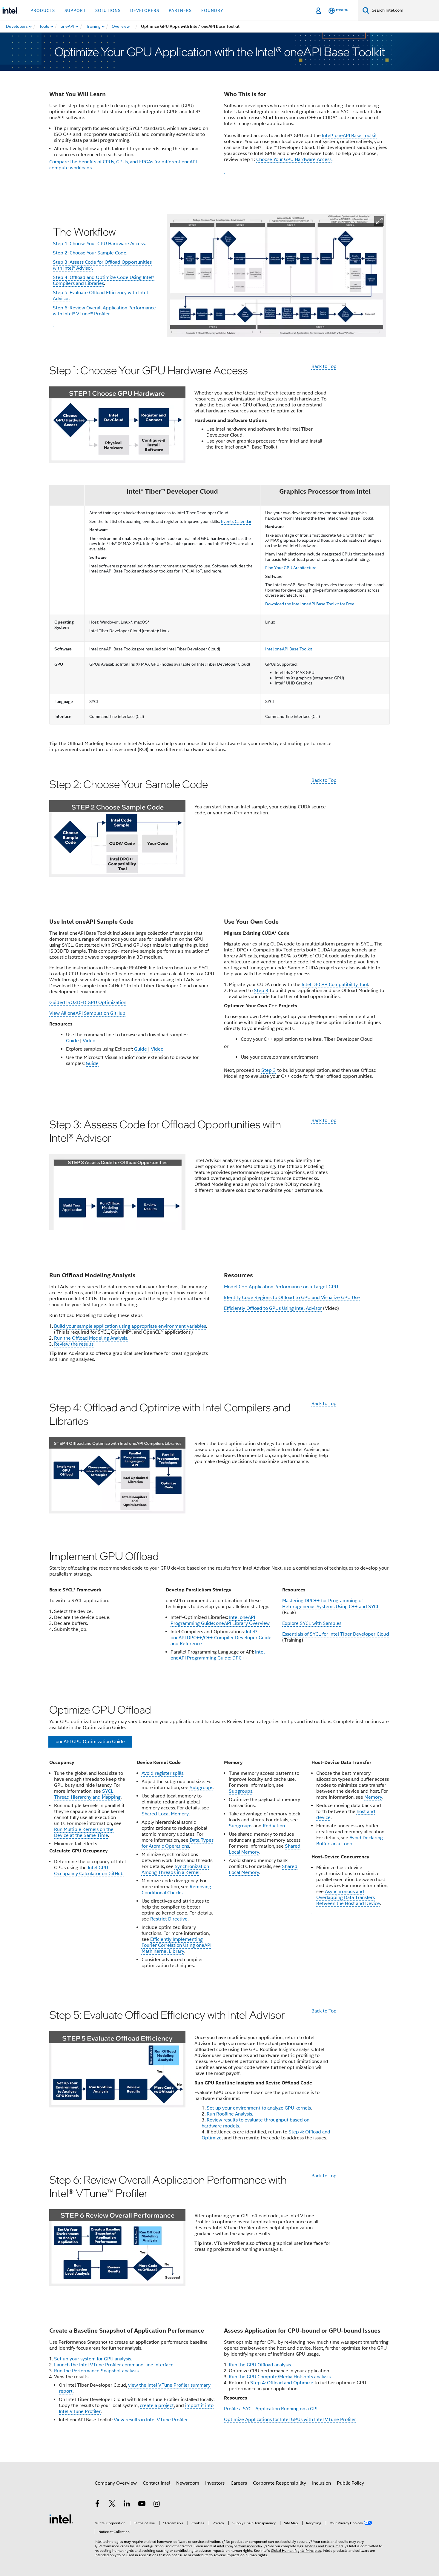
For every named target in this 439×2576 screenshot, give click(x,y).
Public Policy (350, 2483)
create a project (157, 2405)
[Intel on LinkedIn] (127, 2505)
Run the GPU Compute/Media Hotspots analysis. (280, 2377)
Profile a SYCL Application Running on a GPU (272, 2409)
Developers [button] (145, 10)
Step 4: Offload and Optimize (282, 2383)
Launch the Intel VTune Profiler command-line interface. (114, 2365)
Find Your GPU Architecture (291, 568)
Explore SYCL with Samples (312, 1623)
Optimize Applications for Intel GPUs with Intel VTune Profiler (290, 2420)
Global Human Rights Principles (296, 2550)
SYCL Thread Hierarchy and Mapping (87, 1794)
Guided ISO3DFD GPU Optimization (88, 1003)
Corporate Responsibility (280, 2483)
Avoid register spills (162, 1773)
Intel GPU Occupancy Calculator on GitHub (89, 1871)
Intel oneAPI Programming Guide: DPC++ (218, 1655)
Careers (239, 2483)
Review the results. (74, 1344)
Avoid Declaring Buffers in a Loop (350, 1841)
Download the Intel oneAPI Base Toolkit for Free (310, 604)
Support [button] (75, 10)
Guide (72, 1041)
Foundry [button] (212, 10)
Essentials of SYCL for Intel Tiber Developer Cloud (336, 1634)
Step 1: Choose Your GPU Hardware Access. (99, 244)
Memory (373, 1797)
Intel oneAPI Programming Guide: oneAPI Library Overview (220, 1620)
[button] (379, 221)
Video (89, 1041)
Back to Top (324, 366)
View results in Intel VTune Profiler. (151, 2420)
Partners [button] (180, 10)
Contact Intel (156, 2483)
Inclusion (321, 2483)
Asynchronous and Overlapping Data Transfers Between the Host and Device (348, 1898)
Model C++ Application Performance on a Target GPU (281, 1287)
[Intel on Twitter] (112, 2505)
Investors (215, 2483)
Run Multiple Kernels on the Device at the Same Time (84, 1832)
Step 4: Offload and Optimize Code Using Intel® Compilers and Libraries (104, 280)
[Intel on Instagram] (156, 2505)
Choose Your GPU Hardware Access (294, 159)
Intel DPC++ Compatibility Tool (335, 985)
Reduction (274, 1826)
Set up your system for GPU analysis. (93, 2359)
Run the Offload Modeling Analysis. (91, 1338)
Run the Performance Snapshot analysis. (97, 2371)
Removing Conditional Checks (176, 1890)
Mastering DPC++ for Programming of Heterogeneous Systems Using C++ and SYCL (331, 1604)
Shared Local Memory (165, 1814)
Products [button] (43, 10)
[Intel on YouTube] (142, 2505)
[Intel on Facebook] (97, 2505)
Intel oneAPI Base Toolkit (289, 649)
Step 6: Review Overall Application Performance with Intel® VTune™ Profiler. (104, 311)
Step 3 (261, 991)
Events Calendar (236, 521)
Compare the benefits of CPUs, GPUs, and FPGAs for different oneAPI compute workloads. (123, 165)
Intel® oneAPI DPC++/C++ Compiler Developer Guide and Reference (221, 1638)
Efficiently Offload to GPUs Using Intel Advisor (273, 1308)
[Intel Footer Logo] (61, 2519)
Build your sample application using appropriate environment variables (130, 1326)
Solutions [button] (108, 10)
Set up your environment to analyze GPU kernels (259, 2108)
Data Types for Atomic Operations (178, 1843)
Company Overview (116, 2483)
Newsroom (188, 2483)
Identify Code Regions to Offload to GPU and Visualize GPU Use (292, 1298)
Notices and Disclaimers (324, 2546)
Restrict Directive (169, 1919)
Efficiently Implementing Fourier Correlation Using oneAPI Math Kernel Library (176, 1945)
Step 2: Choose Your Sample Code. (90, 253)
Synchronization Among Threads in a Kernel (175, 1869)
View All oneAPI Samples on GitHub (87, 1013)
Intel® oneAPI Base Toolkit (349, 136)
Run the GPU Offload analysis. (260, 2365)
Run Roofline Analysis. (230, 2114)
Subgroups (201, 1788)
